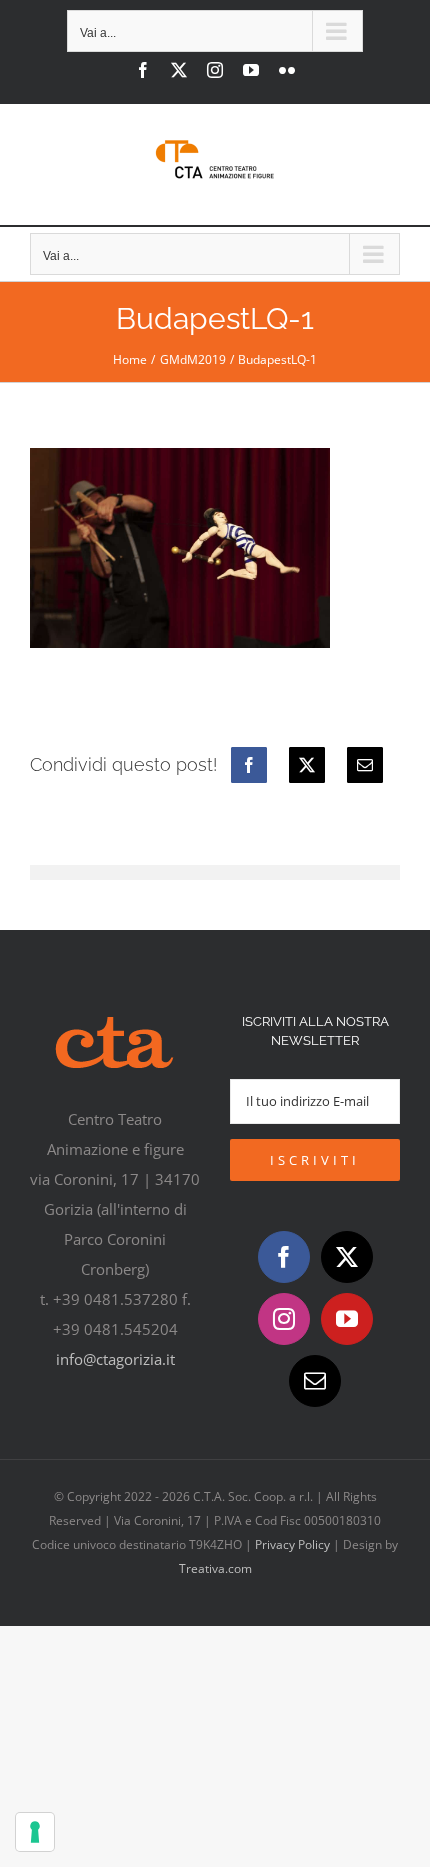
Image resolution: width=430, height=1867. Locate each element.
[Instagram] (284, 1319)
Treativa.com (215, 1568)
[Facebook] (249, 765)
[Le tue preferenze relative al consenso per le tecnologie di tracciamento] (35, 1832)
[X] (307, 765)
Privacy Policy (292, 1544)
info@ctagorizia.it (115, 1359)
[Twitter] (347, 1257)
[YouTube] (347, 1319)
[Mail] (315, 1381)
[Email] (365, 765)
